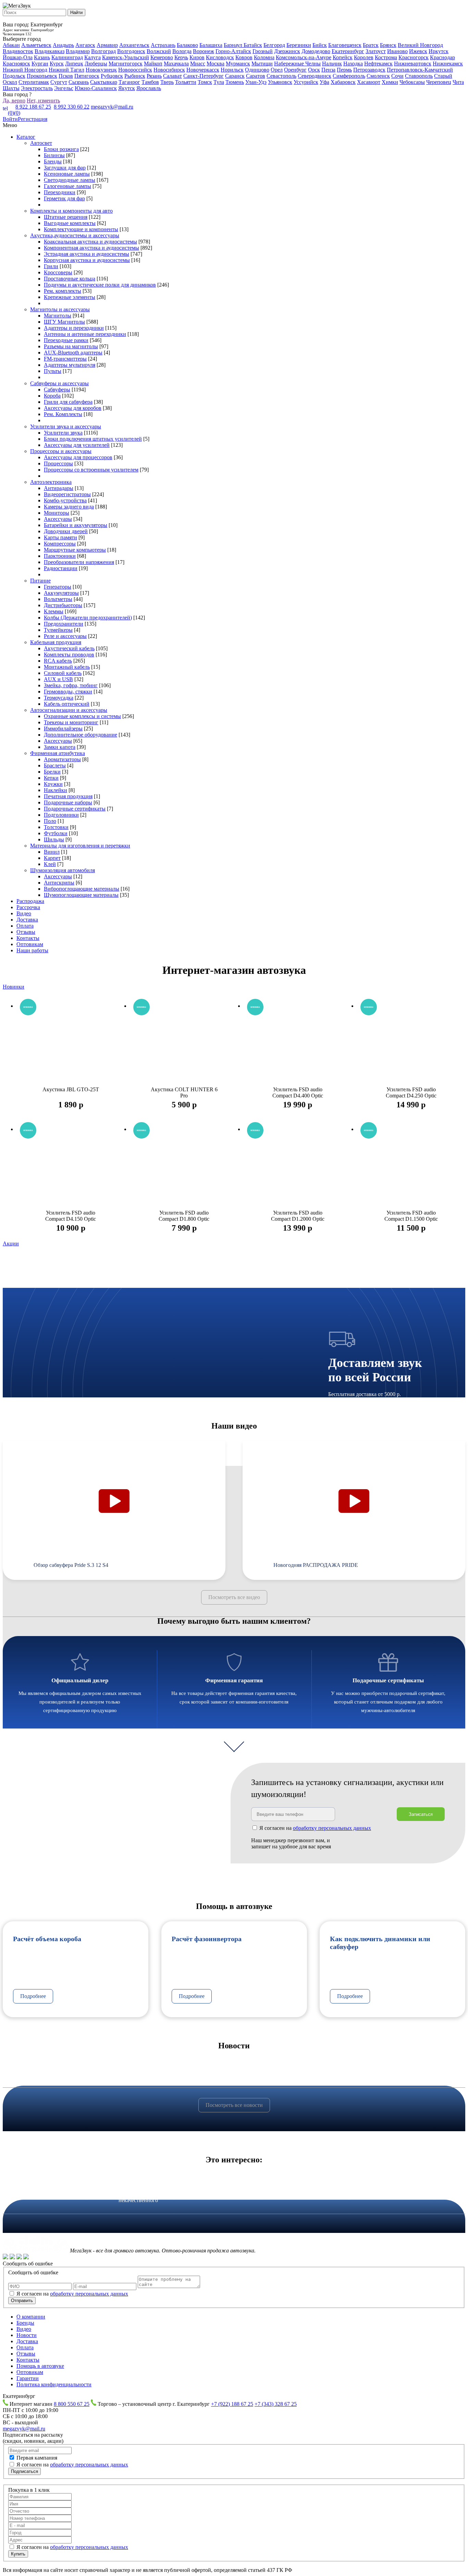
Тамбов (150, 82)
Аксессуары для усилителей (77, 445)
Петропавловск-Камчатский (420, 70)
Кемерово (162, 57)
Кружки (53, 784)
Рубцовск (112, 76)
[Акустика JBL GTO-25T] (71, 1047)
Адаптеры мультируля (70, 365)
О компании (31, 2317)
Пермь (344, 70)
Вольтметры (58, 599)
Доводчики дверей (66, 531)
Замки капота (60, 747)
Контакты (28, 938)
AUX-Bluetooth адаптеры (73, 353)
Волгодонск (131, 51)
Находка (353, 64)
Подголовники (61, 815)
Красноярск (16, 64)
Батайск (253, 45)
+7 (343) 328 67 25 (276, 2404)
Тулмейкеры (58, 630)
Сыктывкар (104, 82)
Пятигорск (87, 76)
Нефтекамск (378, 64)
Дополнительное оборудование (81, 735)
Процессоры (58, 463)
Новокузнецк (101, 70)
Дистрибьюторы (63, 605)
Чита (458, 82)
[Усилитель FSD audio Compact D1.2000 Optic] (298, 1170)
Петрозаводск (369, 70)
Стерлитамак (34, 82)
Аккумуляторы (61, 593)
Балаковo (187, 45)
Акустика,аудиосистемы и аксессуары (75, 235)
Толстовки (56, 827)
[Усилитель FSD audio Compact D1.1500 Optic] (411, 1170)
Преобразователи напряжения (79, 562)
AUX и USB (58, 679)
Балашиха (211, 45)
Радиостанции (61, 568)
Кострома (386, 57)
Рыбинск (135, 76)
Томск (205, 82)
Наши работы (32, 950)
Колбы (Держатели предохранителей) (88, 618)
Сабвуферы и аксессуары (59, 383)
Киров (197, 57)
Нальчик (332, 64)
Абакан (11, 45)
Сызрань (79, 82)
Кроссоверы (58, 272)
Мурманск (238, 64)
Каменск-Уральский (126, 57)
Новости (27, 2335)
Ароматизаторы (62, 759)
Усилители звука (63, 433)
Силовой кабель (63, 673)
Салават (173, 76)
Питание (40, 581)
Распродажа (30, 901)
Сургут (59, 82)
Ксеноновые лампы (67, 174)
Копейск (343, 57)
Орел (277, 70)
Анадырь (63, 45)
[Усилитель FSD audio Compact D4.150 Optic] (71, 1170)
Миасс (198, 64)
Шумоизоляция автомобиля (63, 870)
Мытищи (262, 64)
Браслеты (55, 765)
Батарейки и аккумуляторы (76, 525)
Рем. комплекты (63, 291)
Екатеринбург (348, 51)
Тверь (167, 82)
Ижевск (418, 51)
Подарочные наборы (68, 802)
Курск (57, 64)
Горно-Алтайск (233, 51)
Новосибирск (169, 70)
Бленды (53, 161)
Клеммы (54, 611)
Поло (50, 821)
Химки (390, 82)
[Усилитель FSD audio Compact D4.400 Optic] (298, 1047)
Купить (18, 2554)
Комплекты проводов (69, 655)
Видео (24, 913)
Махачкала (176, 64)
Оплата (25, 926)
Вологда (182, 51)
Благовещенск (345, 45)
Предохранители (64, 624)
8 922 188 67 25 (33, 107)
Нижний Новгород (25, 70)
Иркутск (439, 51)
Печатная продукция (68, 796)
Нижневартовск (413, 64)
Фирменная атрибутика (58, 753)
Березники (299, 45)
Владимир (78, 51)
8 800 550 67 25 (72, 2404)
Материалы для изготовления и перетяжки (80, 846)
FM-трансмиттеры (65, 359)
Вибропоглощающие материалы (82, 889)
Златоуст (376, 51)
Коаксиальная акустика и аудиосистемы (90, 242)
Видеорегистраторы (67, 494)
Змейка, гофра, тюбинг (71, 685)
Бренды (25, 2323)
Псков (66, 76)
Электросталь (37, 88)
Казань (42, 57)
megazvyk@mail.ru (112, 107)
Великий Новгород (420, 45)
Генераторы (58, 587)
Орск (314, 70)
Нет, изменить (43, 100)
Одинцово (257, 70)
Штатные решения (66, 217)
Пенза (328, 70)
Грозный (263, 51)
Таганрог (129, 82)
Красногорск (414, 57)
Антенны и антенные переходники (85, 334)
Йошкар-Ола (18, 57)
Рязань (154, 76)
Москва (215, 64)
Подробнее (33, 1996)
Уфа (324, 82)
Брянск (388, 45)
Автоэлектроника (51, 482)
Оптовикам (30, 944)
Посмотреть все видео (234, 1597)
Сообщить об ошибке (28, 2264)
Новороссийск (135, 70)
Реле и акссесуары (65, 636)
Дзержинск (287, 51)
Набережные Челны (297, 64)
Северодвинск (315, 76)
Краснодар (442, 57)
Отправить (22, 2301)
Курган (40, 64)
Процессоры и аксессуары (61, 451)
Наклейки (56, 790)
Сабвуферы (57, 389)
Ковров (244, 57)
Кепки (51, 778)
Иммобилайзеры (63, 728)
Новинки (14, 987)
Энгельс (64, 88)
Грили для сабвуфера (68, 402)
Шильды (54, 839)
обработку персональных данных (89, 2294)
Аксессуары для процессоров (78, 457)
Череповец (439, 82)
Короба (52, 396)
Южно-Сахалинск (96, 88)
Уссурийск (306, 82)
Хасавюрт (369, 82)
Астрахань (163, 45)
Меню (10, 125)
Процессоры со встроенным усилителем (91, 470)
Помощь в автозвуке (40, 2366)
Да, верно (14, 100)
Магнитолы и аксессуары (60, 309)
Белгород (274, 45)
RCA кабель (58, 661)
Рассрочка (28, 907)
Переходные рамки (66, 340)
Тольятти (186, 82)
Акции (11, 1243)
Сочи (397, 76)
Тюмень (235, 82)
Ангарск (85, 45)
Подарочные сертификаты (75, 809)
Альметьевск (36, 45)
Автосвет (41, 143)
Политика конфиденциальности (54, 2384)
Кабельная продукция (56, 642)
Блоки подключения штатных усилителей (93, 439)
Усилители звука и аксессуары (66, 426)
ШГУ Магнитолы (64, 322)
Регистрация (33, 119)
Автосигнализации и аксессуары (69, 710)
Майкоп (153, 64)
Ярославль (149, 88)
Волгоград (103, 51)
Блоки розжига (61, 149)
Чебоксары (412, 82)
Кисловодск (220, 57)
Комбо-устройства (65, 500)
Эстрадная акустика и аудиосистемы (87, 254)
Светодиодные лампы (70, 180)
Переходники (60, 192)
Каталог (26, 137)
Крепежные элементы (70, 297)
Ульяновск (280, 82)
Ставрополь (419, 76)
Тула (219, 82)
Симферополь (349, 76)
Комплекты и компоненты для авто (71, 211)
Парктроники (60, 556)
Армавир (107, 45)
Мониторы (57, 513)
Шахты (11, 88)
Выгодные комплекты (70, 223)
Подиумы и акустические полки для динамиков (100, 285)
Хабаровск (343, 82)
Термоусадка (59, 698)
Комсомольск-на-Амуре (304, 57)
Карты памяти (60, 537)
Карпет (52, 858)
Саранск (235, 76)
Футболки (56, 833)
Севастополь (281, 76)
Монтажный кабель (67, 667)
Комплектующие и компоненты (81, 229)
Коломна (264, 57)
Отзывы (26, 932)
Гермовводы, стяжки (68, 692)
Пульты (53, 371)
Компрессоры (60, 544)
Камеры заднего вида (69, 507)
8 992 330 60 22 (72, 107)
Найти (76, 12)
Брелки (52, 772)
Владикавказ (50, 51)
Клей (50, 864)
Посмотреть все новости (234, 2105)
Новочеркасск (203, 70)
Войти (10, 119)
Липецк (74, 64)
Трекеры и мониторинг (71, 722)
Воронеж (204, 51)
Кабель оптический (67, 704)
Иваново (397, 51)
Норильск (232, 70)
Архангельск (134, 45)
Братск (371, 45)
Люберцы (96, 64)
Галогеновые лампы (67, 186)
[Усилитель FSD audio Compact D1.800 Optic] (184, 1170)
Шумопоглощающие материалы (81, 895)
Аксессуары (58, 519)
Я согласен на (72, 2294)
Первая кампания (37, 2458)
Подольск (14, 76)
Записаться (421, 1814)
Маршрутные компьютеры (75, 550)
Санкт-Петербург (204, 76)
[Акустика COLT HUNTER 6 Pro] (184, 1047)
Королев (364, 57)
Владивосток (18, 51)
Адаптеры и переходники (74, 328)
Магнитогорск (126, 64)
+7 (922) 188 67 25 (232, 2404)
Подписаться (24, 2471)
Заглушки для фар (65, 168)
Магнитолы (58, 316)
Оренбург (295, 70)
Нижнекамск (448, 64)
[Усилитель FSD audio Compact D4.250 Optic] (411, 1047)
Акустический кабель (69, 648)
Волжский (159, 51)
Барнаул (234, 45)
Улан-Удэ (256, 82)
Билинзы (54, 155)
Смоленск (378, 76)
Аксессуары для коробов (73, 408)
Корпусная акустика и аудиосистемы (87, 260)
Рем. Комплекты (63, 414)
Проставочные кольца (70, 279)
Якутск (127, 88)
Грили (51, 266)
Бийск (320, 45)
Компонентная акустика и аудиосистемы (91, 248)
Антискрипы (59, 883)
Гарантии (28, 2378)
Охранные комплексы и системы (82, 716)
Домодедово (316, 51)
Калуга (93, 57)
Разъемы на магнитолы (71, 346)
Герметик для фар (64, 198)
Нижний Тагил (66, 70)
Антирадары (59, 488)
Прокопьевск (42, 76)
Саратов (256, 76)
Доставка (27, 920)
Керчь (181, 57)
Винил (52, 852)
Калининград (67, 57)
